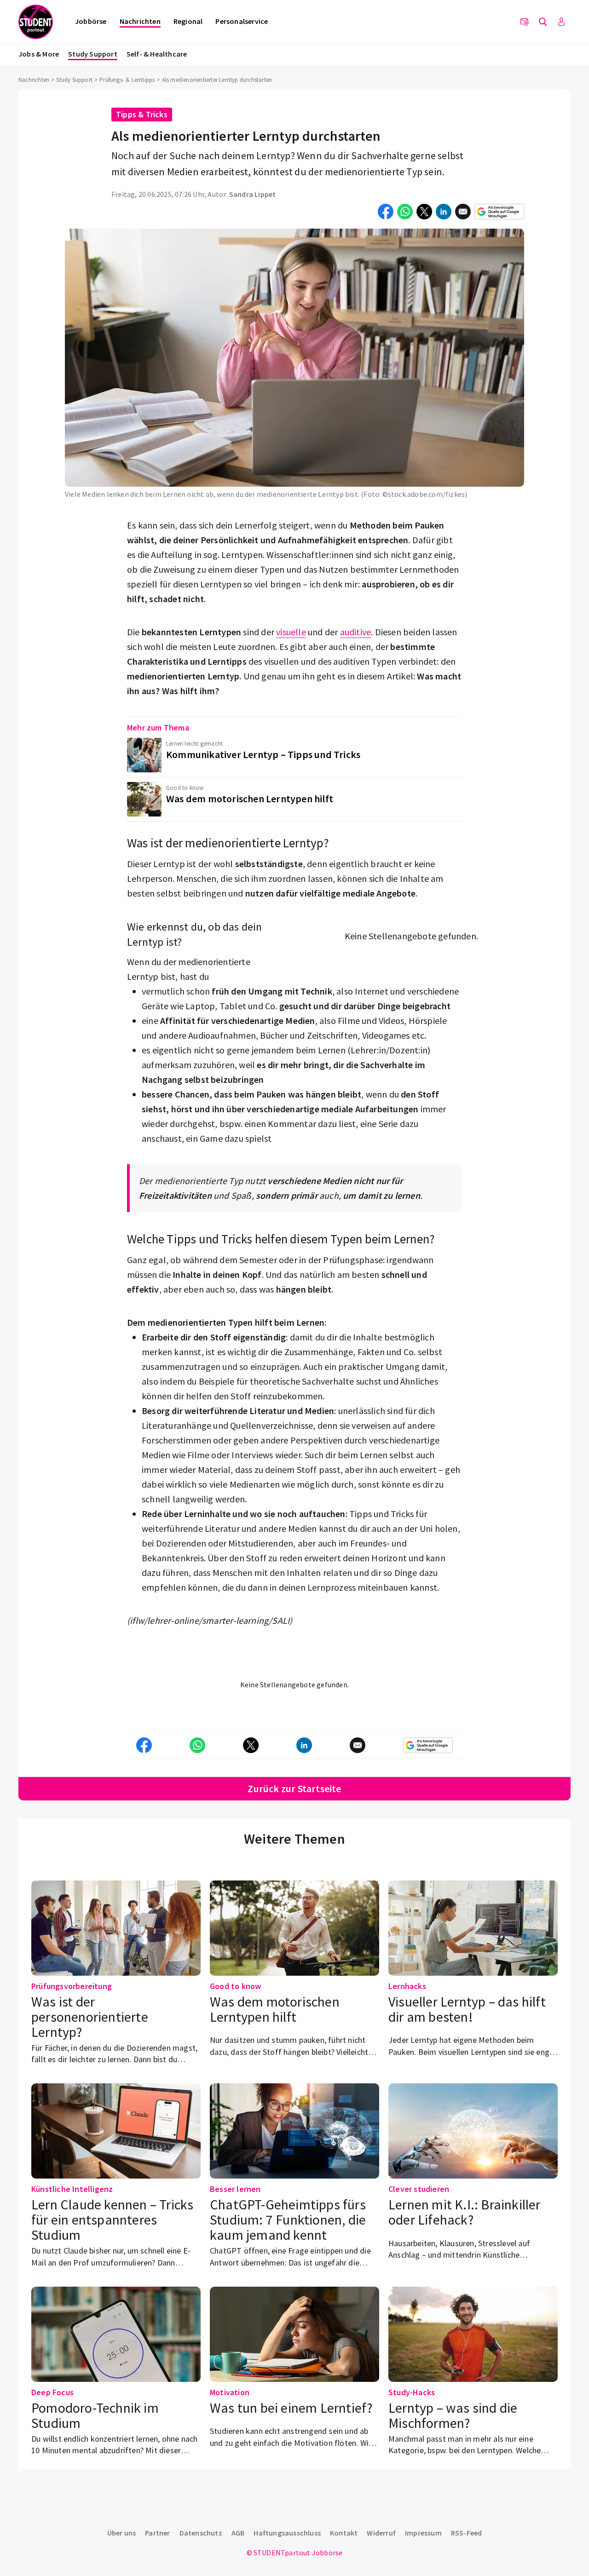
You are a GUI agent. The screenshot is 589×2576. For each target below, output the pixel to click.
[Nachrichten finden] (543, 22)
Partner (157, 2533)
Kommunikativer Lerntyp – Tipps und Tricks (263, 754)
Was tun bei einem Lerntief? (291, 2408)
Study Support (93, 54)
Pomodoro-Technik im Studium (95, 2415)
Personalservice (242, 21)
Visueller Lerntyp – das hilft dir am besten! (467, 2009)
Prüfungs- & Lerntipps (127, 80)
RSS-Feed (467, 2533)
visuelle (291, 632)
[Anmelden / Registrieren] (561, 22)
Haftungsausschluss (287, 2533)
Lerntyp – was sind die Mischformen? (453, 2415)
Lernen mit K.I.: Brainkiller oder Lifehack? (465, 2212)
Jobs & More (39, 54)
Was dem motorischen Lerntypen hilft (250, 799)
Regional (188, 21)
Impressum (423, 2533)
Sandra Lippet (253, 194)
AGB (238, 2533)
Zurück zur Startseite (294, 1788)
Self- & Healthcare (157, 54)
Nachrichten (140, 21)
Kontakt (344, 2533)
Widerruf (381, 2533)
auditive (356, 632)
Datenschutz (201, 2533)
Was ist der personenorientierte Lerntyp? (90, 2017)
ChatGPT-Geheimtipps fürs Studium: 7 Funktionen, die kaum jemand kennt (288, 2219)
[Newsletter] (525, 22)
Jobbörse (91, 21)
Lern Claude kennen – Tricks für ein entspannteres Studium (112, 2219)
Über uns (122, 2533)
